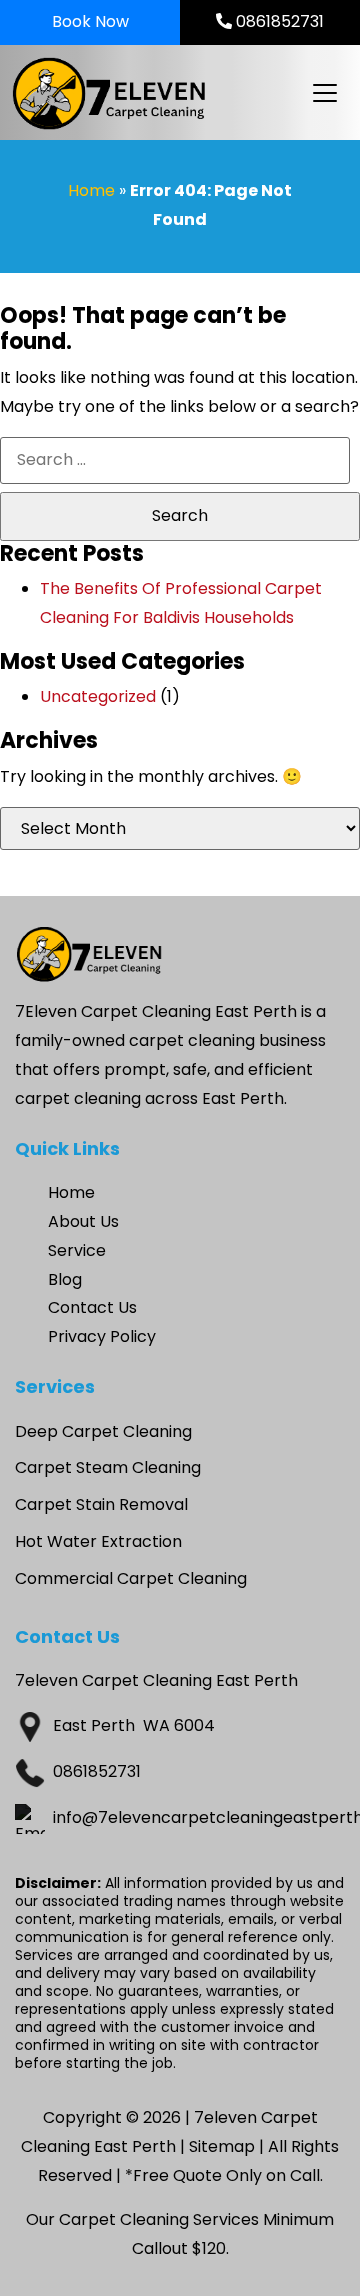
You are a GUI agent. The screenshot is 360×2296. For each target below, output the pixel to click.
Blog (65, 1279)
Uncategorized (98, 696)
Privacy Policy (102, 1336)
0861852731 (278, 21)
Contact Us (92, 1307)
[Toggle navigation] (324, 93)
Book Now (90, 21)
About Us (83, 1221)
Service (77, 1250)
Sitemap (222, 2146)
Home (91, 190)
